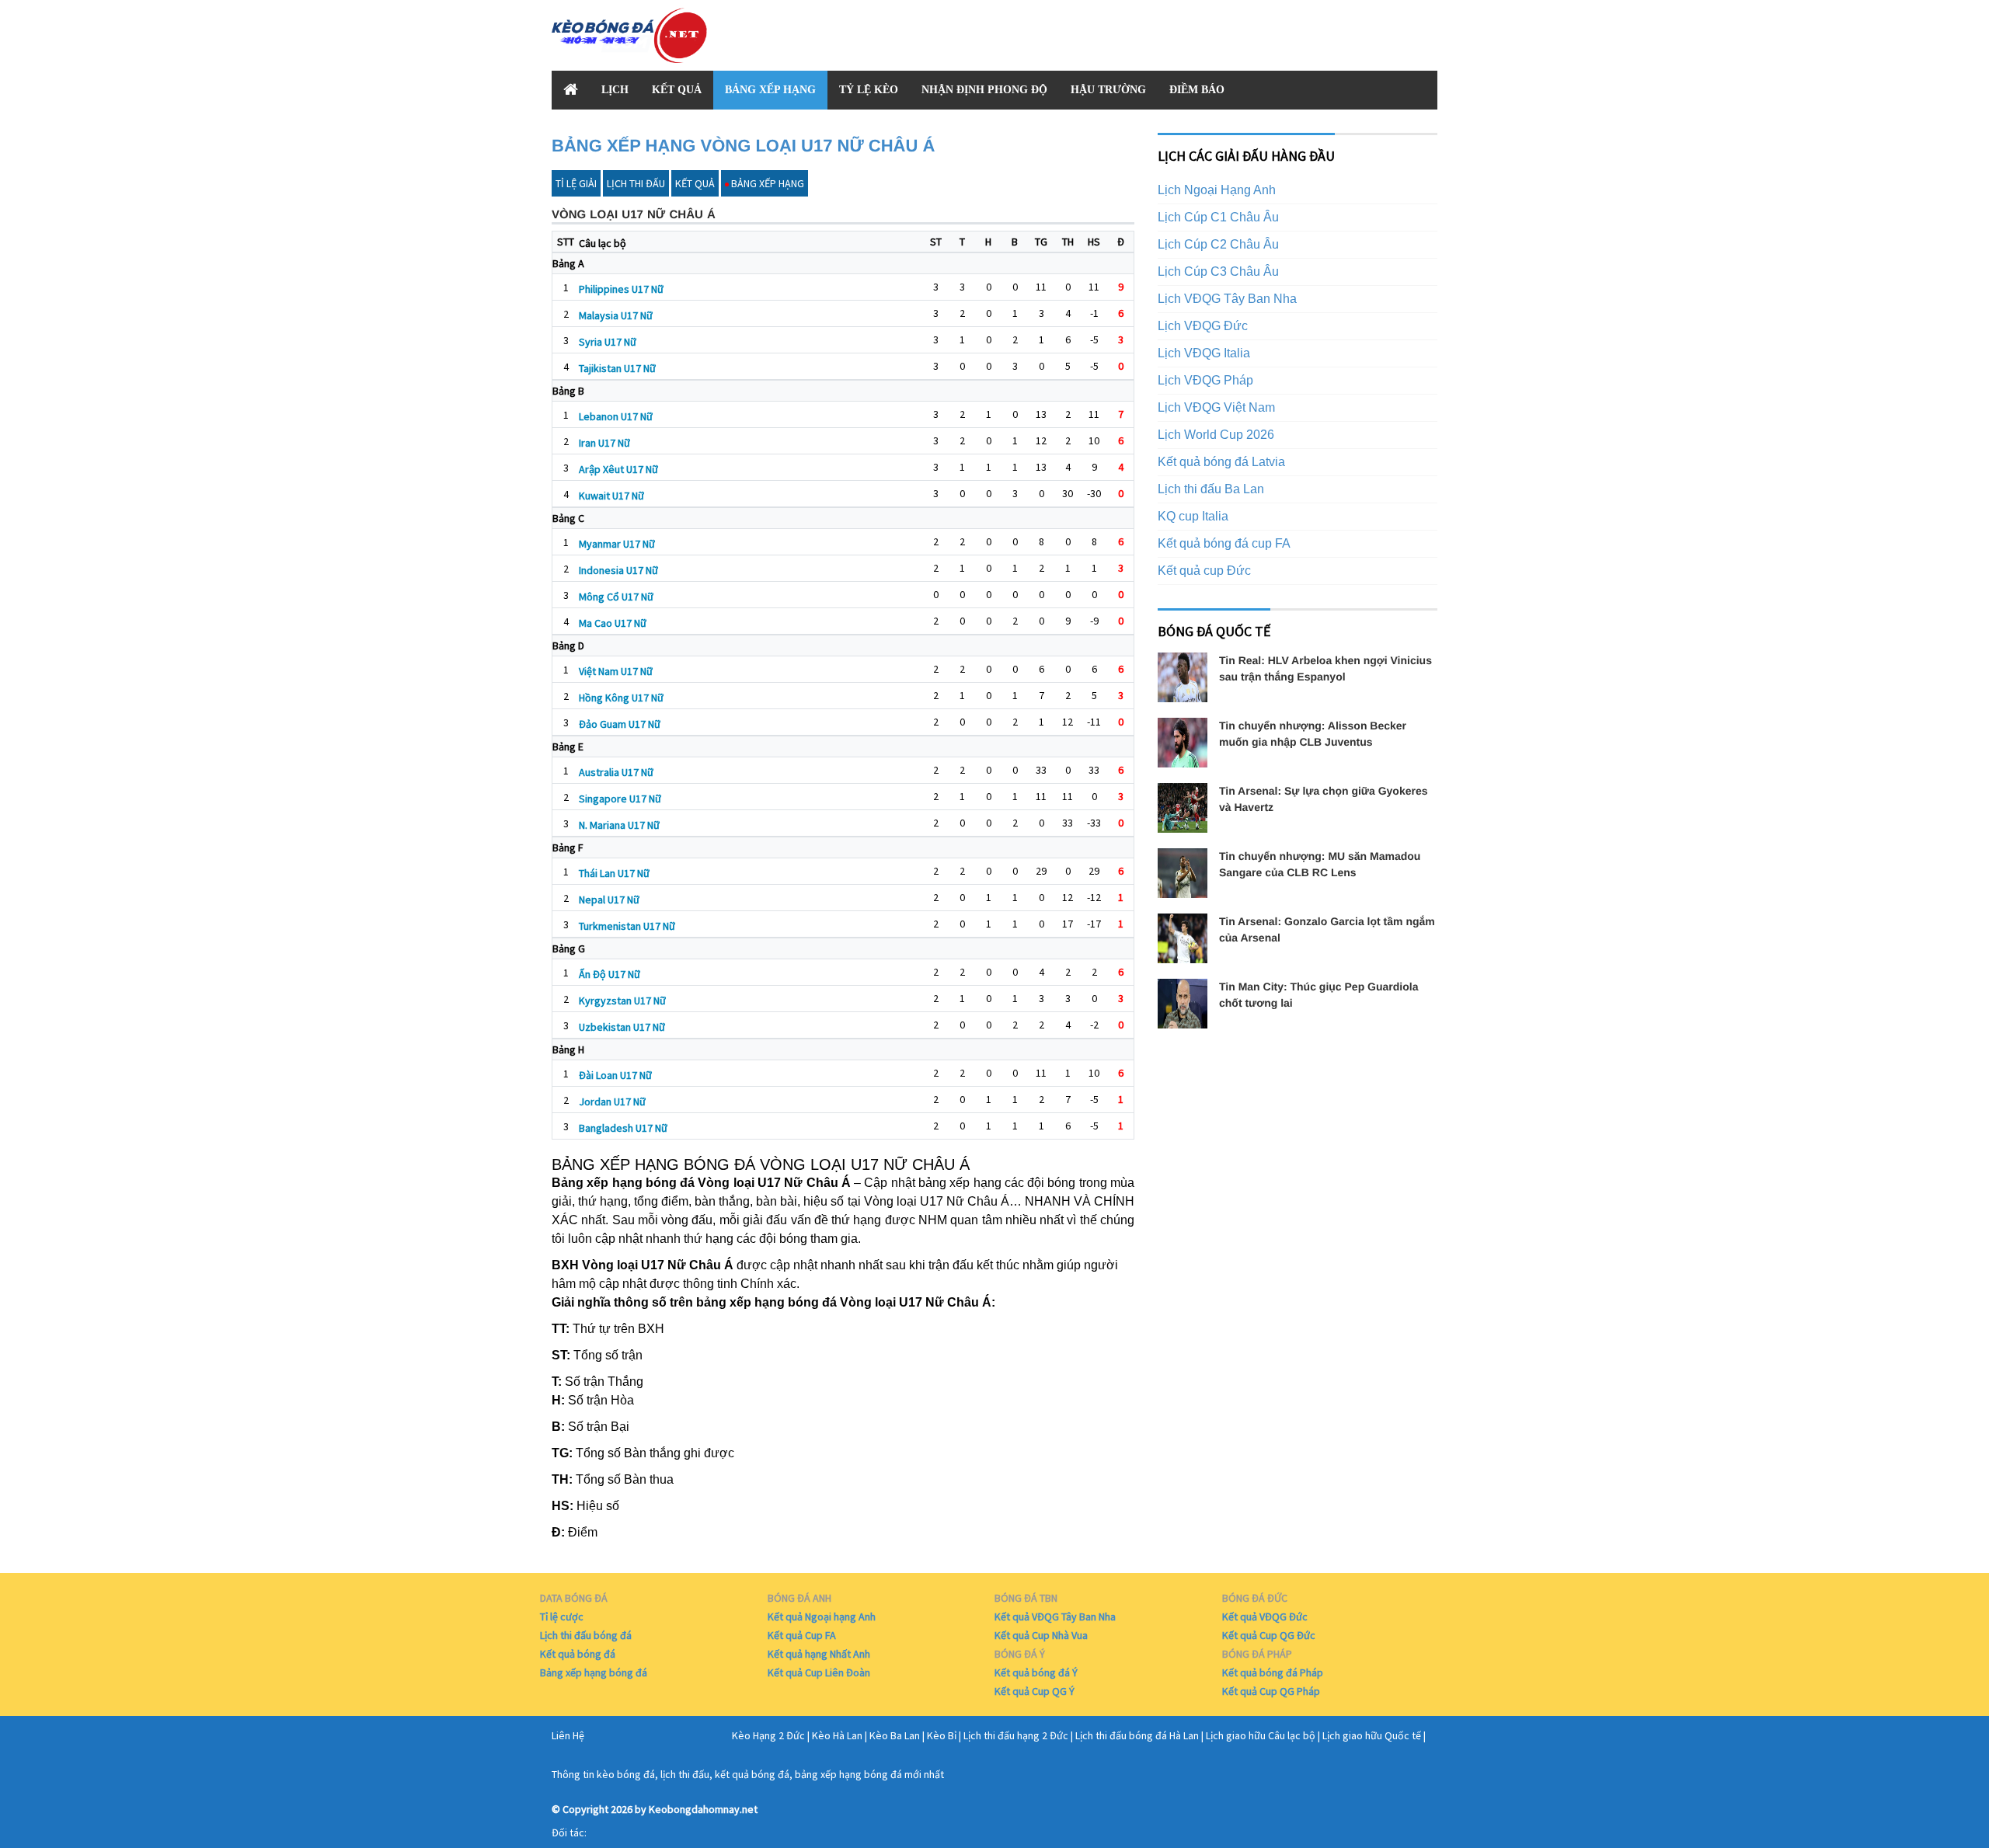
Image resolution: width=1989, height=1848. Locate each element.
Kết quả (677, 90)
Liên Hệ (568, 1735)
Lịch (615, 90)
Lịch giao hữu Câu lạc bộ (1261, 1735)
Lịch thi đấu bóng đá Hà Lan (1137, 1735)
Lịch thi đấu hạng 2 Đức (1016, 1735)
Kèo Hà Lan (837, 1735)
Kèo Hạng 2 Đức (768, 1735)
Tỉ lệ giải (576, 183)
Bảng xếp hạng (770, 90)
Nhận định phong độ (984, 90)
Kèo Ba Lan (895, 1735)
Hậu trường (1108, 90)
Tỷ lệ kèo (869, 90)
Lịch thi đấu (636, 183)
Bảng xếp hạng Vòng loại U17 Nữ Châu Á (743, 146)
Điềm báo (1197, 90)
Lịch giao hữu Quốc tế (1372, 1735)
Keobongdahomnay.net (703, 1809)
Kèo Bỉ (942, 1735)
